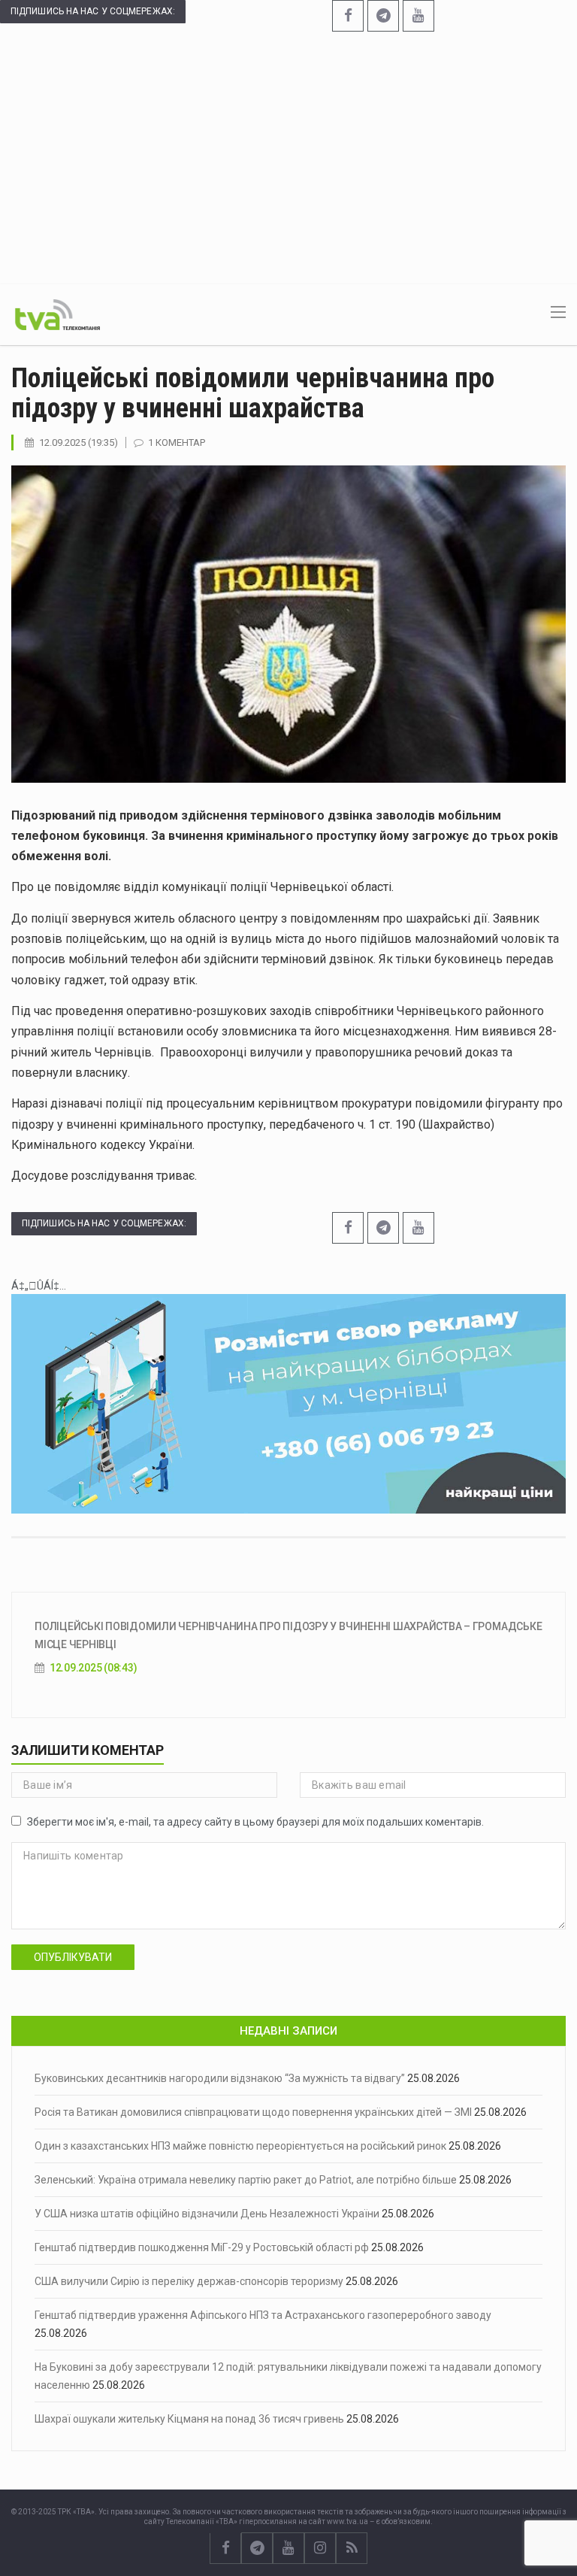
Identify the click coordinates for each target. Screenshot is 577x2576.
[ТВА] (57, 314)
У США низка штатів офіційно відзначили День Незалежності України (207, 2214)
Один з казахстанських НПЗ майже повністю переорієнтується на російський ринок (240, 2146)
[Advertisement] (288, 156)
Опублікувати (73, 1957)
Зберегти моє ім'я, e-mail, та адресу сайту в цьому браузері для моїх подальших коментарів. (255, 1822)
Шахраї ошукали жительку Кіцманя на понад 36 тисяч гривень (189, 2419)
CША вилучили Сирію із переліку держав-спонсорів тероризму (189, 2281)
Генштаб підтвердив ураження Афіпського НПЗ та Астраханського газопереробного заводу (263, 2315)
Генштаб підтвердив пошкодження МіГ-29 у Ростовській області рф (202, 2247)
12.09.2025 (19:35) (79, 442)
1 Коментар (177, 442)
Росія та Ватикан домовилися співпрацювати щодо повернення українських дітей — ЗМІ (253, 2112)
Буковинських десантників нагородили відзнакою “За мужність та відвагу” (220, 2078)
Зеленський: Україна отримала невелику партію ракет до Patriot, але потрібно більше (246, 2180)
